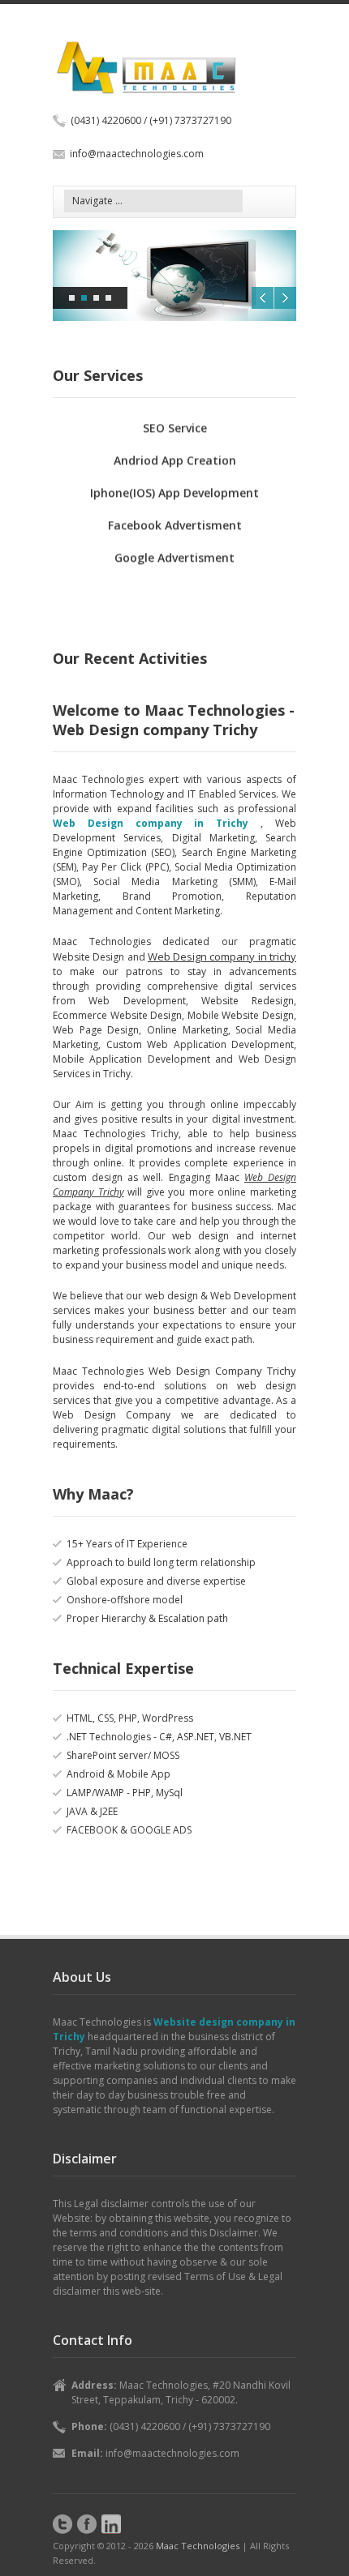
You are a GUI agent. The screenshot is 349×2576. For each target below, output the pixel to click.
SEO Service (175, 419)
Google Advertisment (174, 548)
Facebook (87, 2524)
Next (285, 298)
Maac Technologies (198, 2546)
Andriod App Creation (175, 451)
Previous (263, 298)
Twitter (62, 2524)
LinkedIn (111, 2524)
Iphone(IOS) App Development (174, 484)
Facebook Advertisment (175, 516)
